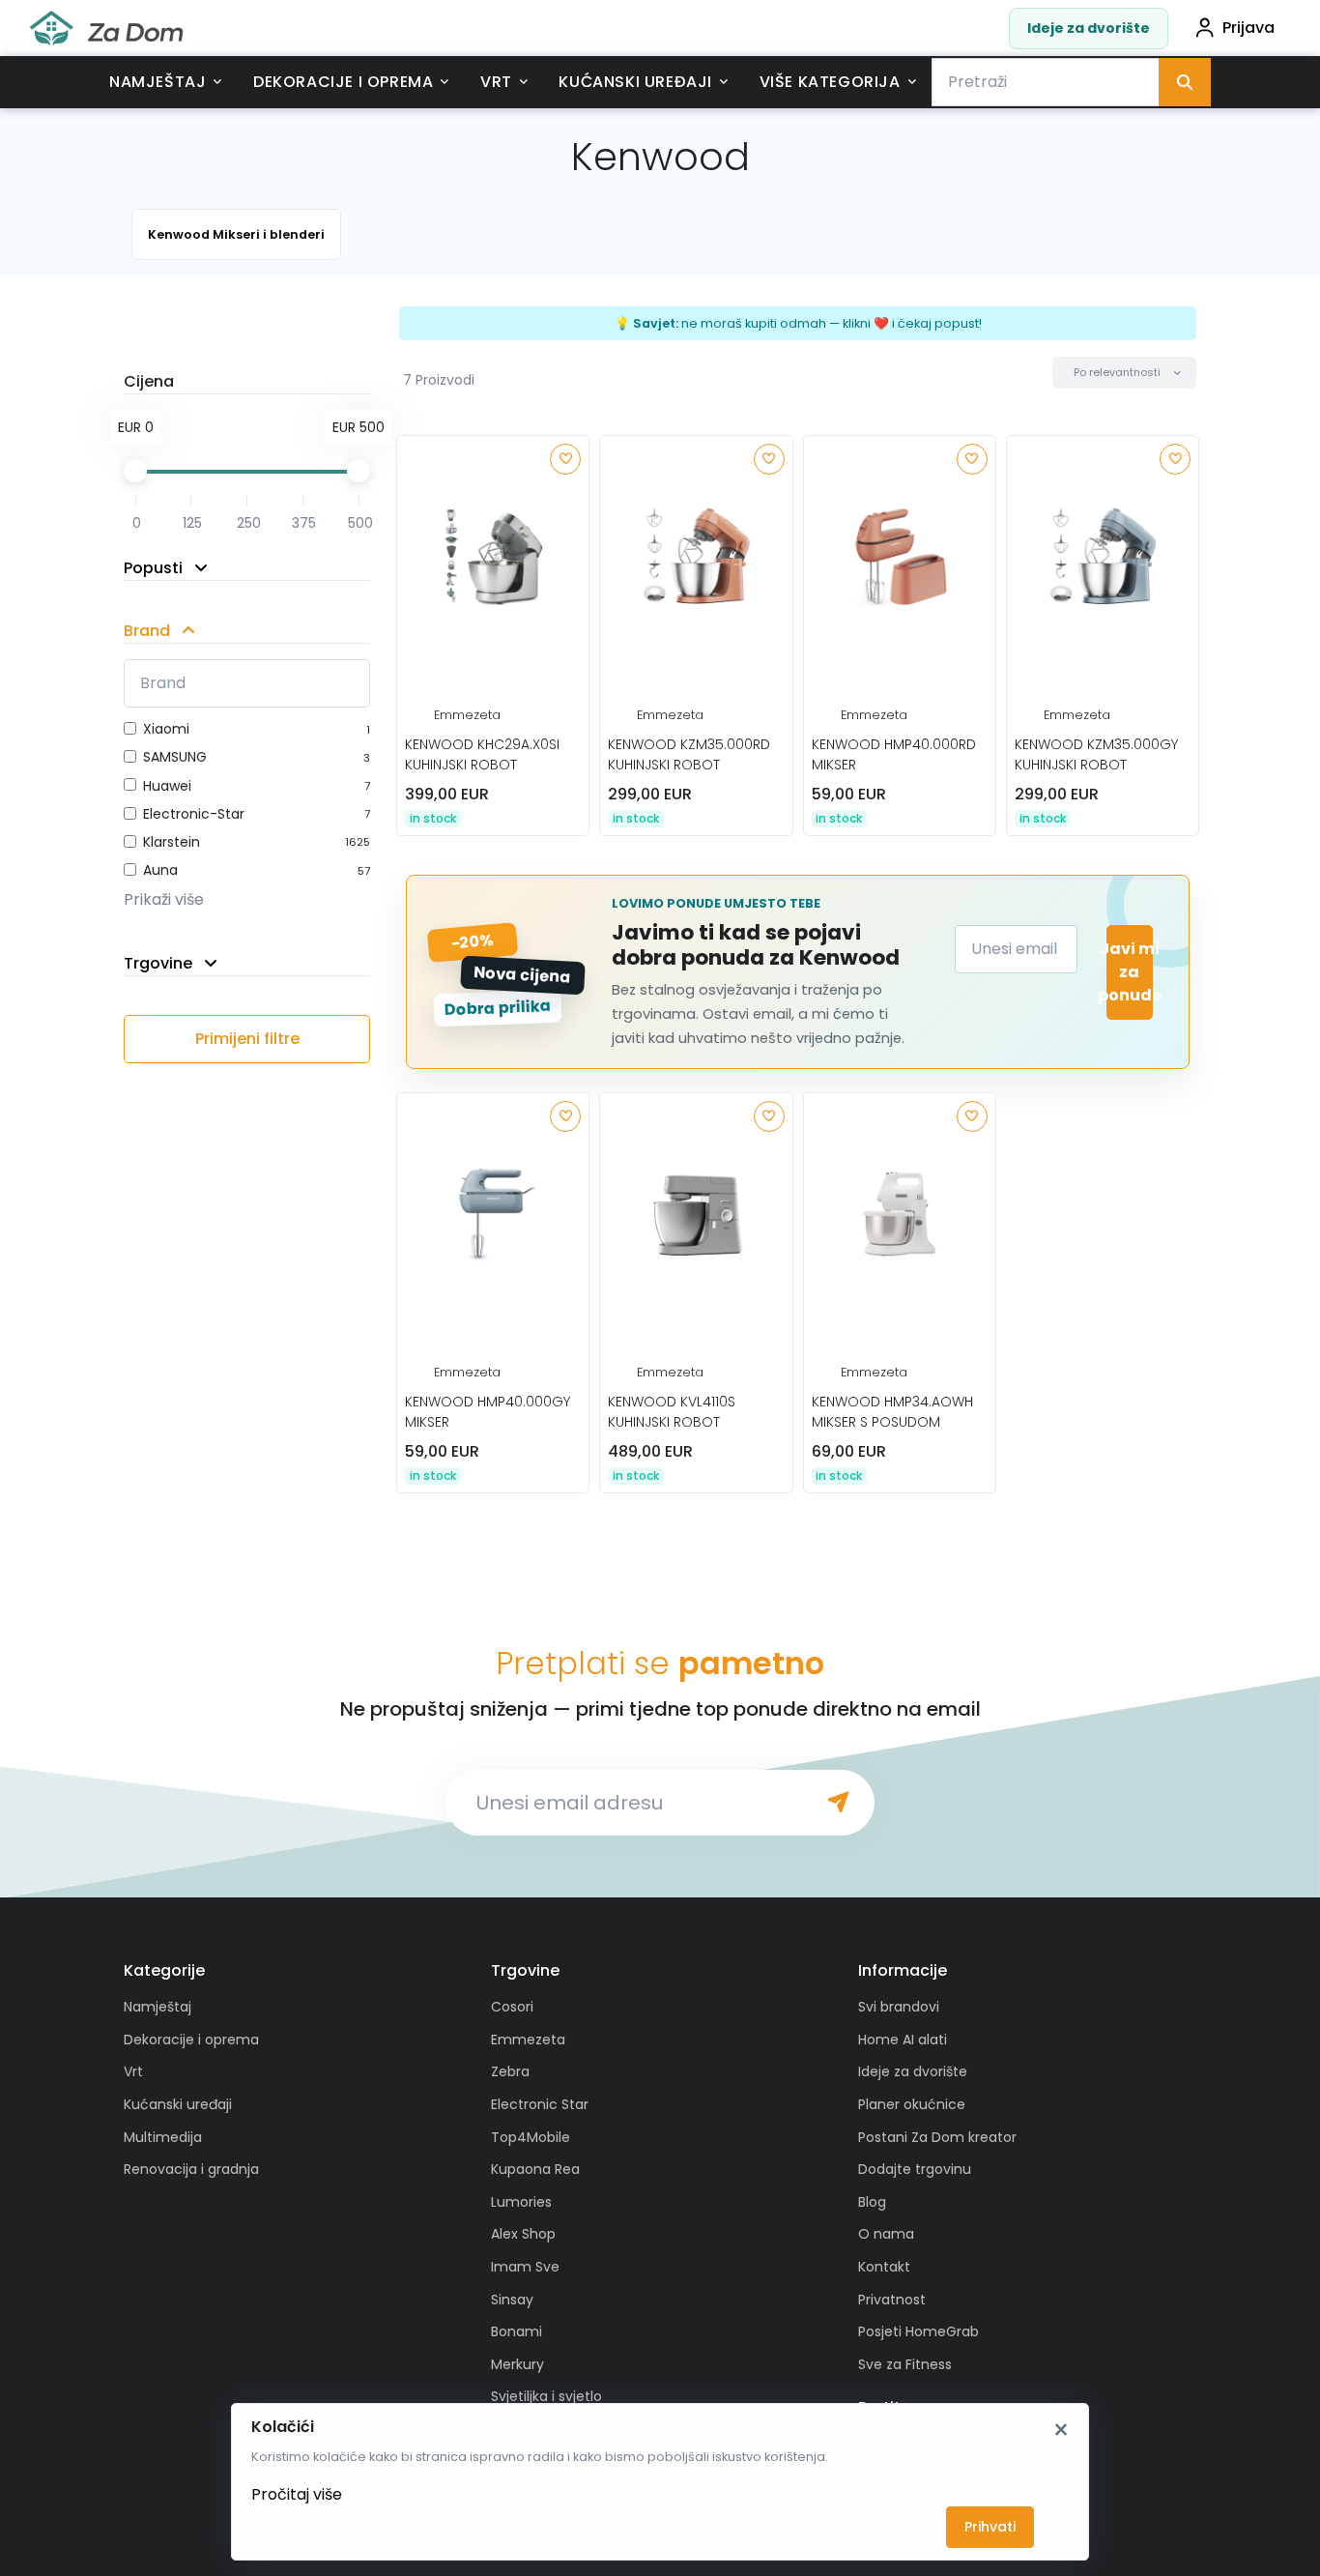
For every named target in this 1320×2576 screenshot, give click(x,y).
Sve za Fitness (905, 2364)
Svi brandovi (899, 2007)
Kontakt (884, 2267)
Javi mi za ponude (1130, 972)
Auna (160, 870)
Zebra (510, 2071)
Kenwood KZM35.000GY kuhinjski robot (1096, 754)
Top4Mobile (531, 2137)
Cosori (512, 2007)
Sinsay (512, 2300)
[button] (1124, 373)
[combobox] (1046, 82)
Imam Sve (525, 2267)
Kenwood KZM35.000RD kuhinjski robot (689, 754)
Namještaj (158, 82)
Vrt (496, 82)
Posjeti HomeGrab (918, 2331)
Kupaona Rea (535, 2169)
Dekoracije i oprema (343, 82)
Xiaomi (166, 729)
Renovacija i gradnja (191, 2169)
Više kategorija (830, 82)
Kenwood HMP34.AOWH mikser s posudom (892, 1412)
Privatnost (892, 2300)
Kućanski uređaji (635, 82)
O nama (886, 2234)
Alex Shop (523, 2234)
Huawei (167, 786)
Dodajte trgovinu (915, 2169)
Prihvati (990, 2527)
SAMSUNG (175, 757)
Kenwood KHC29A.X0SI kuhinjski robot (482, 754)
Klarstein (172, 842)
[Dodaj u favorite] (565, 459)
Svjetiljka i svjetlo (546, 2396)
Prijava (1248, 28)
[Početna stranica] (106, 29)
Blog (872, 2202)
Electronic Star (540, 2104)
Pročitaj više (297, 2494)
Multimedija (163, 2137)
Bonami (517, 2331)
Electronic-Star (194, 814)
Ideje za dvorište (1089, 28)
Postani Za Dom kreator (937, 2137)
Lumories (521, 2202)
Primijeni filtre (247, 1039)
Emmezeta (467, 715)
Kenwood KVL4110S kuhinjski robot (672, 1412)
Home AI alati (903, 2040)
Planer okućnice (912, 2104)
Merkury (517, 2364)
